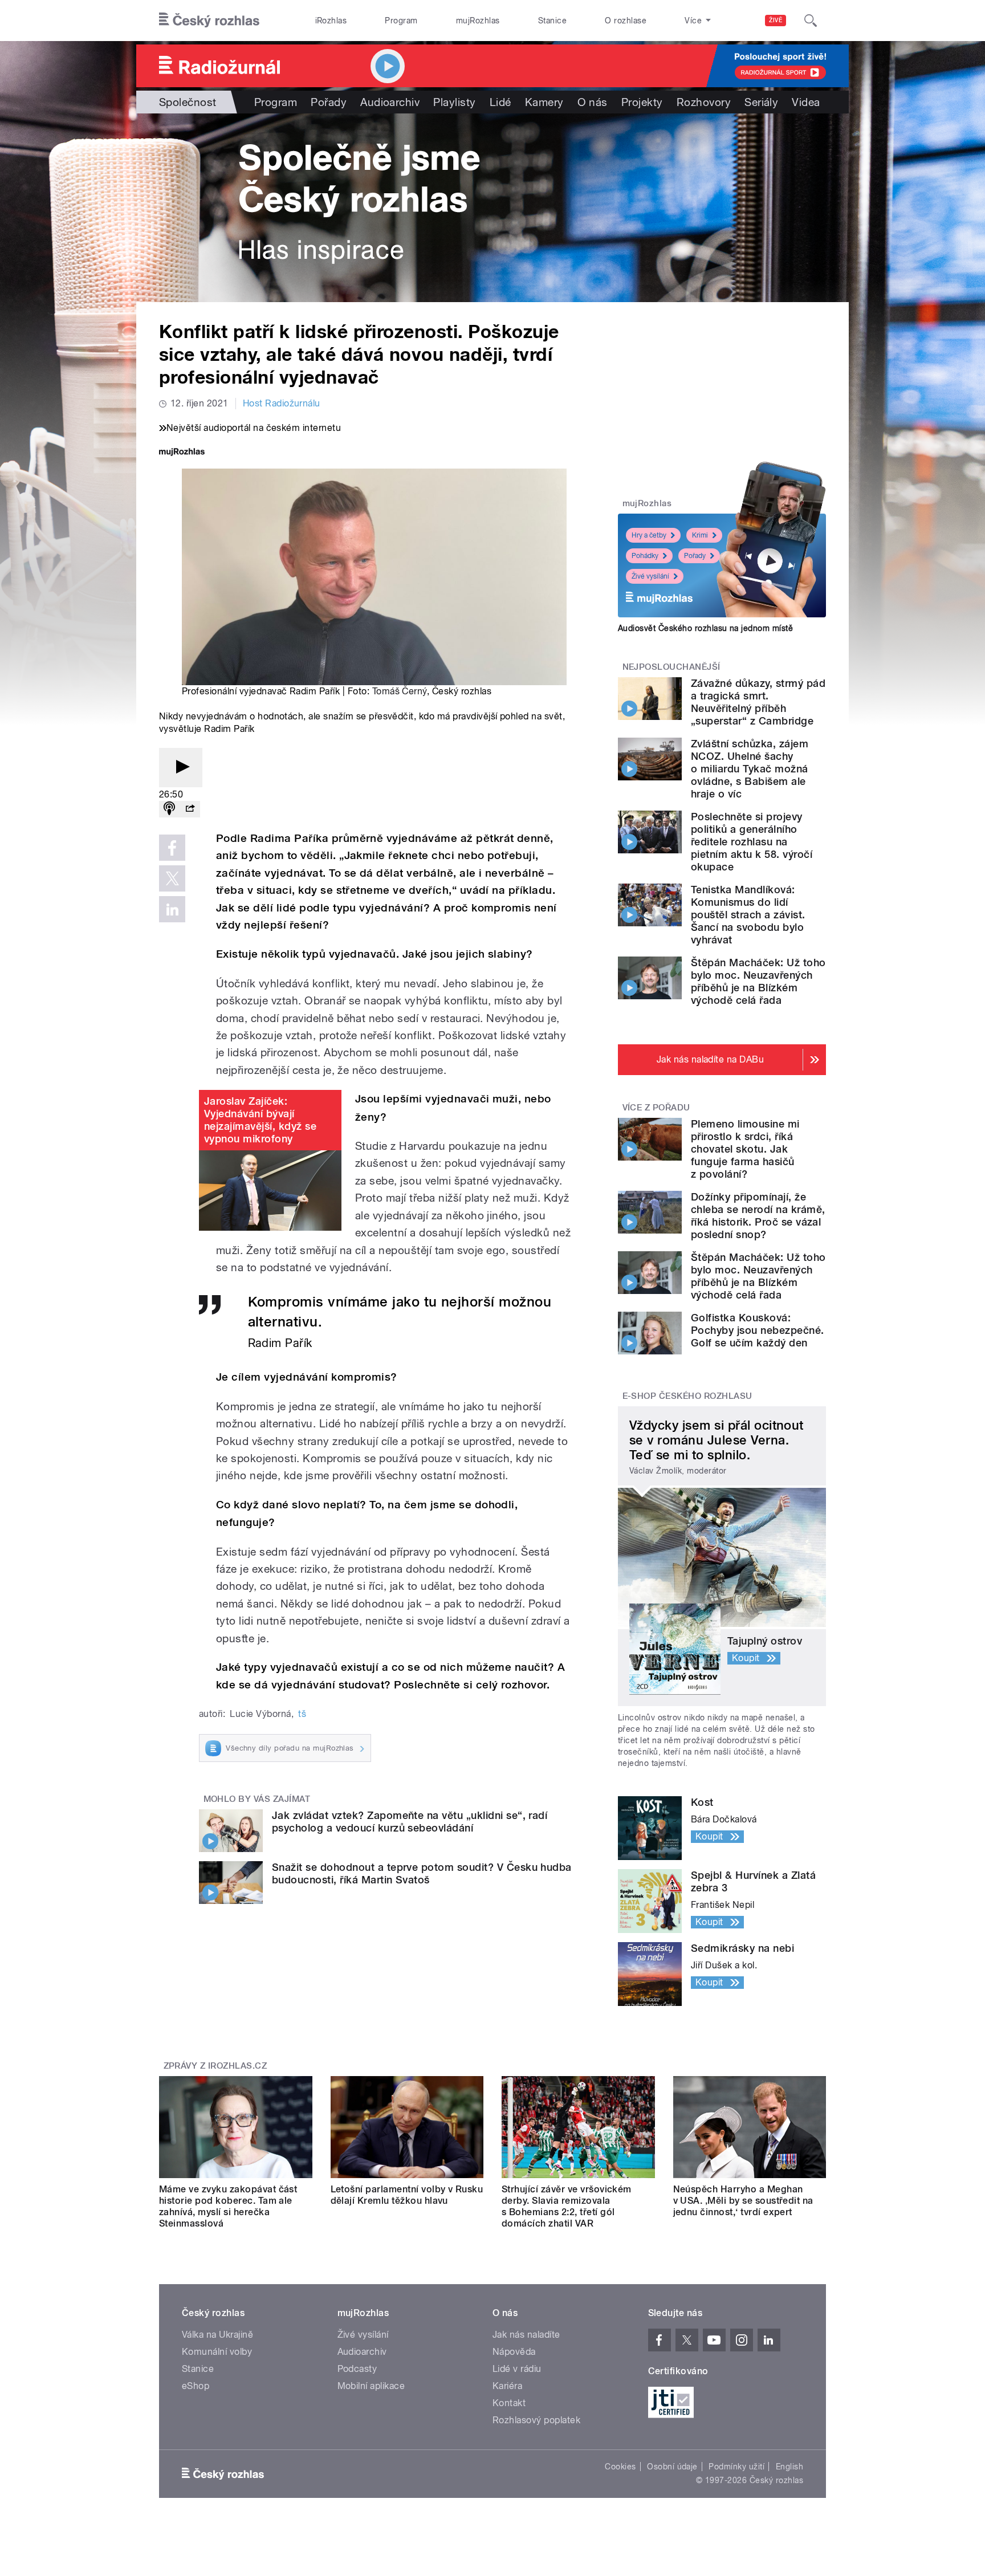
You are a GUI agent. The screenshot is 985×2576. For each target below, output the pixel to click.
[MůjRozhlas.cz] (182, 453)
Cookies (620, 2467)
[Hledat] (811, 21)
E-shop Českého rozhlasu (687, 1396)
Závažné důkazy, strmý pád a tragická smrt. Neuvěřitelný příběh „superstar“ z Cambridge (758, 702)
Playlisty (454, 102)
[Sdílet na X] (172, 878)
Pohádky (645, 556)
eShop (196, 2386)
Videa (806, 102)
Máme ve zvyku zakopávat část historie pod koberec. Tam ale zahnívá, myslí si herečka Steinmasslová (228, 2206)
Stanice (552, 21)
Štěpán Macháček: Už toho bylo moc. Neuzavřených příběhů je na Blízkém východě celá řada (758, 981)
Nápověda (514, 2352)
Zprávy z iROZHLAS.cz (215, 2066)
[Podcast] (169, 809)
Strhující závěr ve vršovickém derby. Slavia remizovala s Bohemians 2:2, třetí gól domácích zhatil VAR (567, 2206)
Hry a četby (649, 535)
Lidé (500, 102)
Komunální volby (217, 2352)
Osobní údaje (672, 2467)
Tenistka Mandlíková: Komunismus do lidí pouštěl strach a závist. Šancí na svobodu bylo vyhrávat (748, 915)
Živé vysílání (650, 576)
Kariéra (507, 2386)
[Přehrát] (181, 768)
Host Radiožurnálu (282, 403)
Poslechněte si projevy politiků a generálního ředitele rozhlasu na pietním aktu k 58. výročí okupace (752, 842)
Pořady (329, 102)
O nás (593, 102)
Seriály (761, 102)
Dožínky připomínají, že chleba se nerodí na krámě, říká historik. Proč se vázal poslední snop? (758, 1216)
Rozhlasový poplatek (536, 2420)
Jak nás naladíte (526, 2335)
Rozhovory (704, 102)
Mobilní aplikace (371, 2386)
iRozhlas (331, 21)
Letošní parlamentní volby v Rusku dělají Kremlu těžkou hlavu (407, 2195)
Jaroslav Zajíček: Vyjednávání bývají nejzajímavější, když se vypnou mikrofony (260, 1120)
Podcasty (357, 2369)
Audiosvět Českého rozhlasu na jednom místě (705, 628)
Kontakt (509, 2403)
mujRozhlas (478, 21)
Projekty (642, 102)
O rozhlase (626, 21)
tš (302, 1714)
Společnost (188, 102)
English (789, 2467)
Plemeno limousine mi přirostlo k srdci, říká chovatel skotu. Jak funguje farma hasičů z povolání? (745, 1149)
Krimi (700, 535)
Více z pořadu (656, 1108)
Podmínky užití (736, 2467)
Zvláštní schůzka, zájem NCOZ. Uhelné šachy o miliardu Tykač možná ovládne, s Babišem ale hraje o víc (750, 769)
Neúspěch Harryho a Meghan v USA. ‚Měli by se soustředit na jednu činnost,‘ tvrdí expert (743, 2201)
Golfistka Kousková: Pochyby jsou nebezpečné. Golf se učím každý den (758, 1330)
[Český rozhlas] (209, 21)
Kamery (544, 102)
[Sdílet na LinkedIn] (172, 909)
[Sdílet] (190, 809)
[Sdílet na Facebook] (172, 848)
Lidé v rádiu (517, 2369)
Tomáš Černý (400, 691)
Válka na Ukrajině (217, 2335)
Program (401, 21)
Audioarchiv (390, 102)
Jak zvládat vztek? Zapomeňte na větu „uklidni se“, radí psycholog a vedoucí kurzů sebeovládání (410, 1822)
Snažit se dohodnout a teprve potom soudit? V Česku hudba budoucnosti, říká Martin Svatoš (422, 1873)
